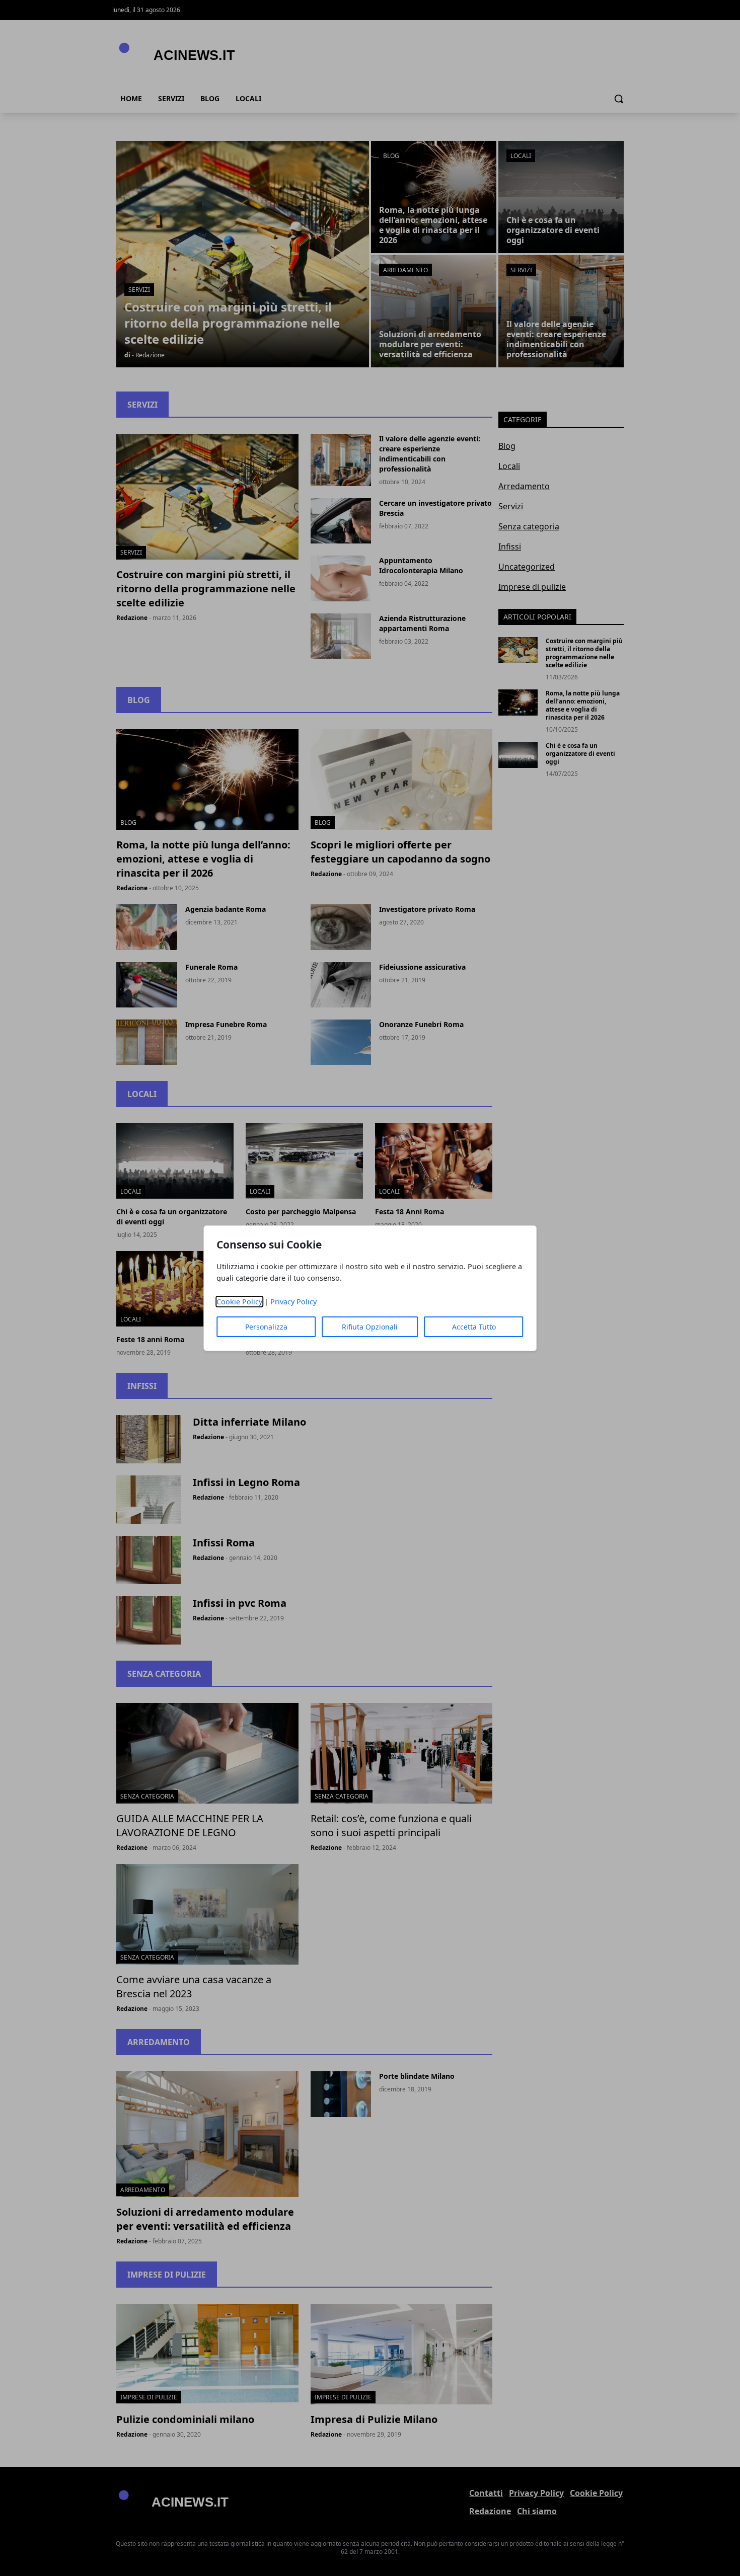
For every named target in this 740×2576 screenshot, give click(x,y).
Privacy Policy (293, 1302)
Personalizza (266, 1327)
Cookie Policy (239, 1302)
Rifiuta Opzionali (370, 1327)
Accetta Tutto (474, 1327)
